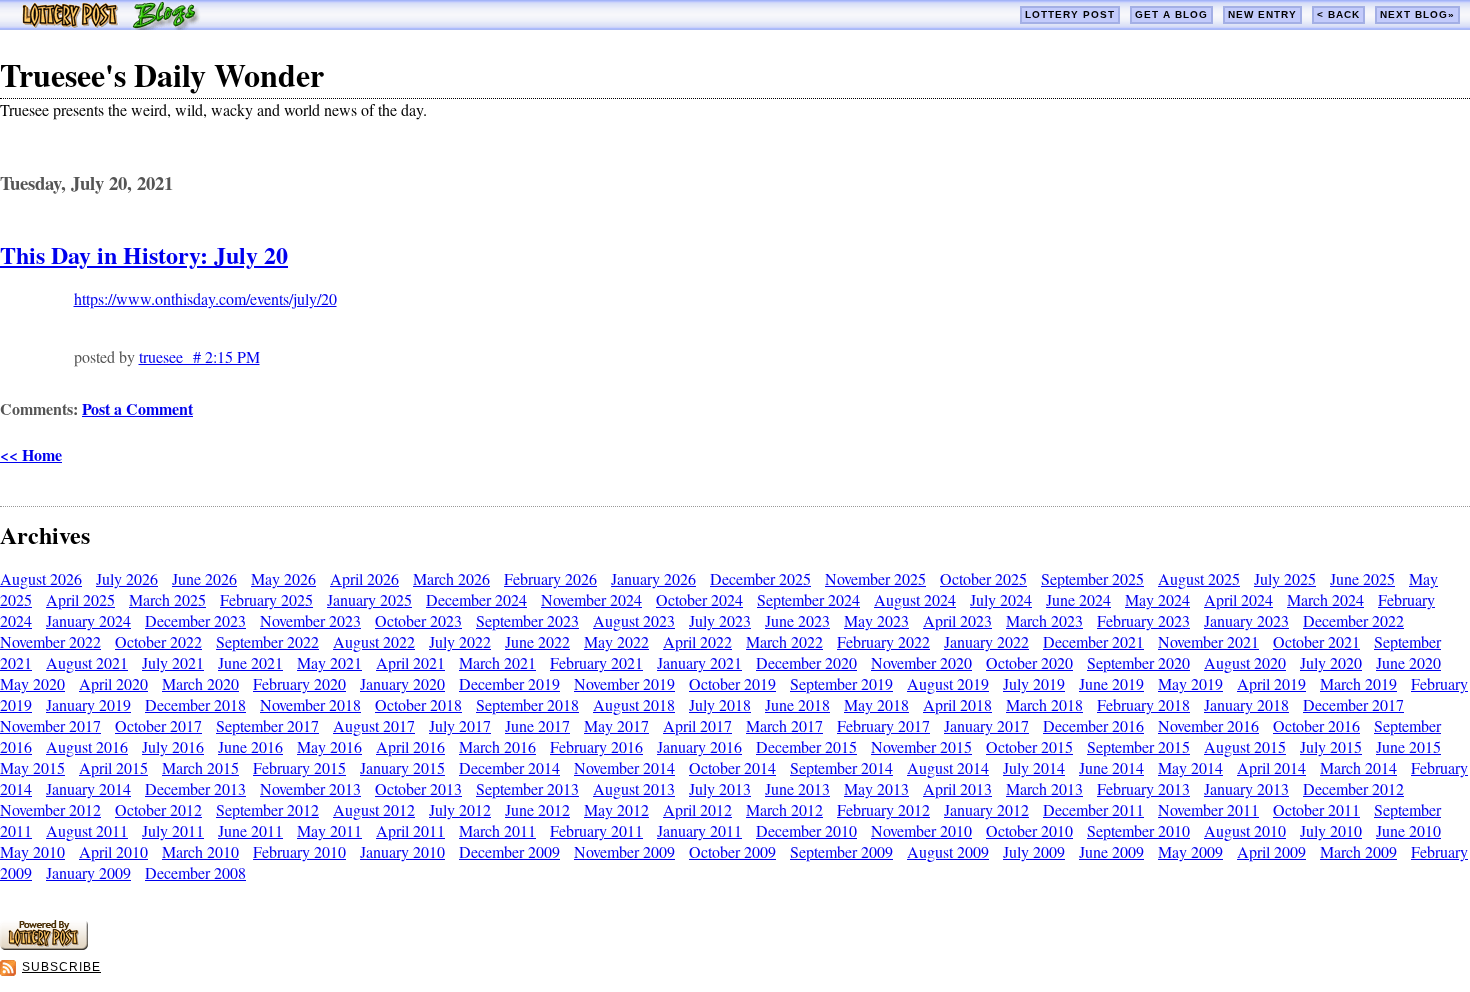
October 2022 (158, 641)
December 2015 (806, 746)
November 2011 (1208, 809)
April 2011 (410, 830)
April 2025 (80, 599)
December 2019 (509, 683)
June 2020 (1408, 662)
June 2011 (250, 830)
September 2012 (267, 809)
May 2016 (329, 746)
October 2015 (1029, 746)
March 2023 (1044, 620)
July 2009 (1034, 851)
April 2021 (410, 662)
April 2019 (1271, 683)
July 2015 (1331, 746)
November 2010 (921, 830)
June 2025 (1362, 578)
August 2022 (374, 641)
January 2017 (986, 725)
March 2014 (1358, 767)
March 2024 (1325, 599)
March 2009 (1358, 851)
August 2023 (634, 620)
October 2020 (1029, 662)
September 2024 (808, 599)
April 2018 (957, 704)
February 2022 (883, 641)
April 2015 (113, 767)
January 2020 (402, 683)
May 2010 (32, 851)
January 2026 (653, 578)
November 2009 (624, 851)
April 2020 (113, 683)
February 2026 (550, 578)
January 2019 (88, 704)
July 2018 (720, 704)
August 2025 (1199, 578)
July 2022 (460, 641)
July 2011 (173, 830)
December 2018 (195, 704)
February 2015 (299, 767)
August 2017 (374, 725)
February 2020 (299, 683)
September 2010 (1138, 830)
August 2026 (41, 578)
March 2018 (1044, 704)
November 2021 (1208, 641)
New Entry (1262, 14)
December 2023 (195, 620)
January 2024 (88, 620)
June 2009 (1111, 851)
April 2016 (410, 746)
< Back (1338, 14)
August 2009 (948, 851)
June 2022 (537, 641)
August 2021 (87, 662)
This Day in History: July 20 (144, 254)
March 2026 (451, 578)
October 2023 (418, 620)
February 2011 (596, 830)
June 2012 (537, 809)
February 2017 (883, 725)
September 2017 (267, 725)
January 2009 (88, 872)
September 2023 (527, 620)
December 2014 (509, 767)
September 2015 (1138, 746)
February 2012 (883, 809)
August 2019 (948, 683)
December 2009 (509, 851)
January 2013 (1246, 788)
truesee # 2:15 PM (199, 356)
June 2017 (537, 725)
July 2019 (1034, 683)
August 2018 (634, 704)
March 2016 (497, 746)
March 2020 (200, 683)
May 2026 (283, 578)
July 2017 (460, 725)
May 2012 (616, 809)
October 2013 (418, 788)
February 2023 (1143, 620)
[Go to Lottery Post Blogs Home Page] (110, 23)
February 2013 (1143, 788)
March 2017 (784, 725)
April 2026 (364, 578)
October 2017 (158, 725)
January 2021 (699, 662)
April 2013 (957, 788)
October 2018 (418, 704)
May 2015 (32, 767)
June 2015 (1408, 746)
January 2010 (402, 851)
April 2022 (697, 641)
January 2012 (986, 809)
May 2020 (32, 683)
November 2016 (1208, 725)
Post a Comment (137, 408)
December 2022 (1353, 620)
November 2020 (921, 662)
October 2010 (1029, 830)
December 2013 (195, 788)
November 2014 (624, 767)
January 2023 (1246, 620)
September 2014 (841, 767)
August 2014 (948, 767)
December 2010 (806, 830)
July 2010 (1331, 830)
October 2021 (1316, 641)
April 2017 (697, 725)
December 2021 (1093, 641)
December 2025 (760, 578)
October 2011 (1316, 809)
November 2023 (310, 620)
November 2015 (921, 746)
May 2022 (616, 641)
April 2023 (957, 620)
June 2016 (250, 746)
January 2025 (369, 599)
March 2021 (497, 662)
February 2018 (1143, 704)
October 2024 (699, 599)
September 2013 (527, 788)
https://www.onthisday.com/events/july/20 (205, 298)
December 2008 (195, 872)
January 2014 (88, 788)
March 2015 (200, 767)
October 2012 (158, 809)
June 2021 (250, 662)
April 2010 (113, 851)
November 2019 (624, 683)
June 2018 (797, 704)
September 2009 (841, 851)
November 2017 (50, 725)
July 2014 (1034, 767)
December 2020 (806, 662)
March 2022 (784, 641)
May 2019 (1190, 683)
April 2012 (697, 809)
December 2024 (476, 599)
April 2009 (1271, 851)
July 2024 (1001, 599)
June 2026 (204, 578)
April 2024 (1238, 599)
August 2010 (1245, 830)
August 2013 (634, 788)
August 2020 (1245, 662)
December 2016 (1093, 725)
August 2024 (915, 599)
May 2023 (876, 620)
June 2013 (797, 788)
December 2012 (1353, 788)
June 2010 (1408, 830)
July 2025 (1285, 578)
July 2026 (127, 578)
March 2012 (784, 809)
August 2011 (87, 830)
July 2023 (720, 620)
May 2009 (1190, 851)
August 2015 (1245, 746)
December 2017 (1353, 704)
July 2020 (1331, 662)
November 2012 (50, 809)
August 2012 (374, 809)
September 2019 (841, 683)
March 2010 (200, 851)
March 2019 (1358, 683)
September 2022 (267, 641)
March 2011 (497, 830)
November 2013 (310, 788)
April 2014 (1271, 767)
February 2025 (266, 599)
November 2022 (50, 641)
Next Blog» (1417, 14)
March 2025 (167, 599)
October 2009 (732, 851)
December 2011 (1093, 809)
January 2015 (402, 767)
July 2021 (173, 662)
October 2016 (1316, 725)
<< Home (31, 454)
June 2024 (1078, 599)
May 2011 (329, 830)
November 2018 (310, 704)
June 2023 (797, 620)
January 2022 (986, 641)
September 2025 (1092, 578)
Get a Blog (1171, 14)
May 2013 (876, 788)
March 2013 (1044, 788)
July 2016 (173, 746)
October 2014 (732, 767)
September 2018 (527, 704)
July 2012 (460, 809)
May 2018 (876, 704)
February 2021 (596, 662)
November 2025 (875, 578)
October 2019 (732, 683)
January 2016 (699, 746)
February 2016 (596, 746)
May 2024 (1157, 599)
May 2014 (1190, 767)
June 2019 (1111, 683)
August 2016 (87, 746)
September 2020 (1138, 662)
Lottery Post (1070, 14)
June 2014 (1111, 767)
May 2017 (616, 725)
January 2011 (699, 830)
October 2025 (983, 578)
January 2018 (1246, 704)
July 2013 (720, 788)
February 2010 (299, 851)
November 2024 (591, 599)
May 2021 (329, 662)
